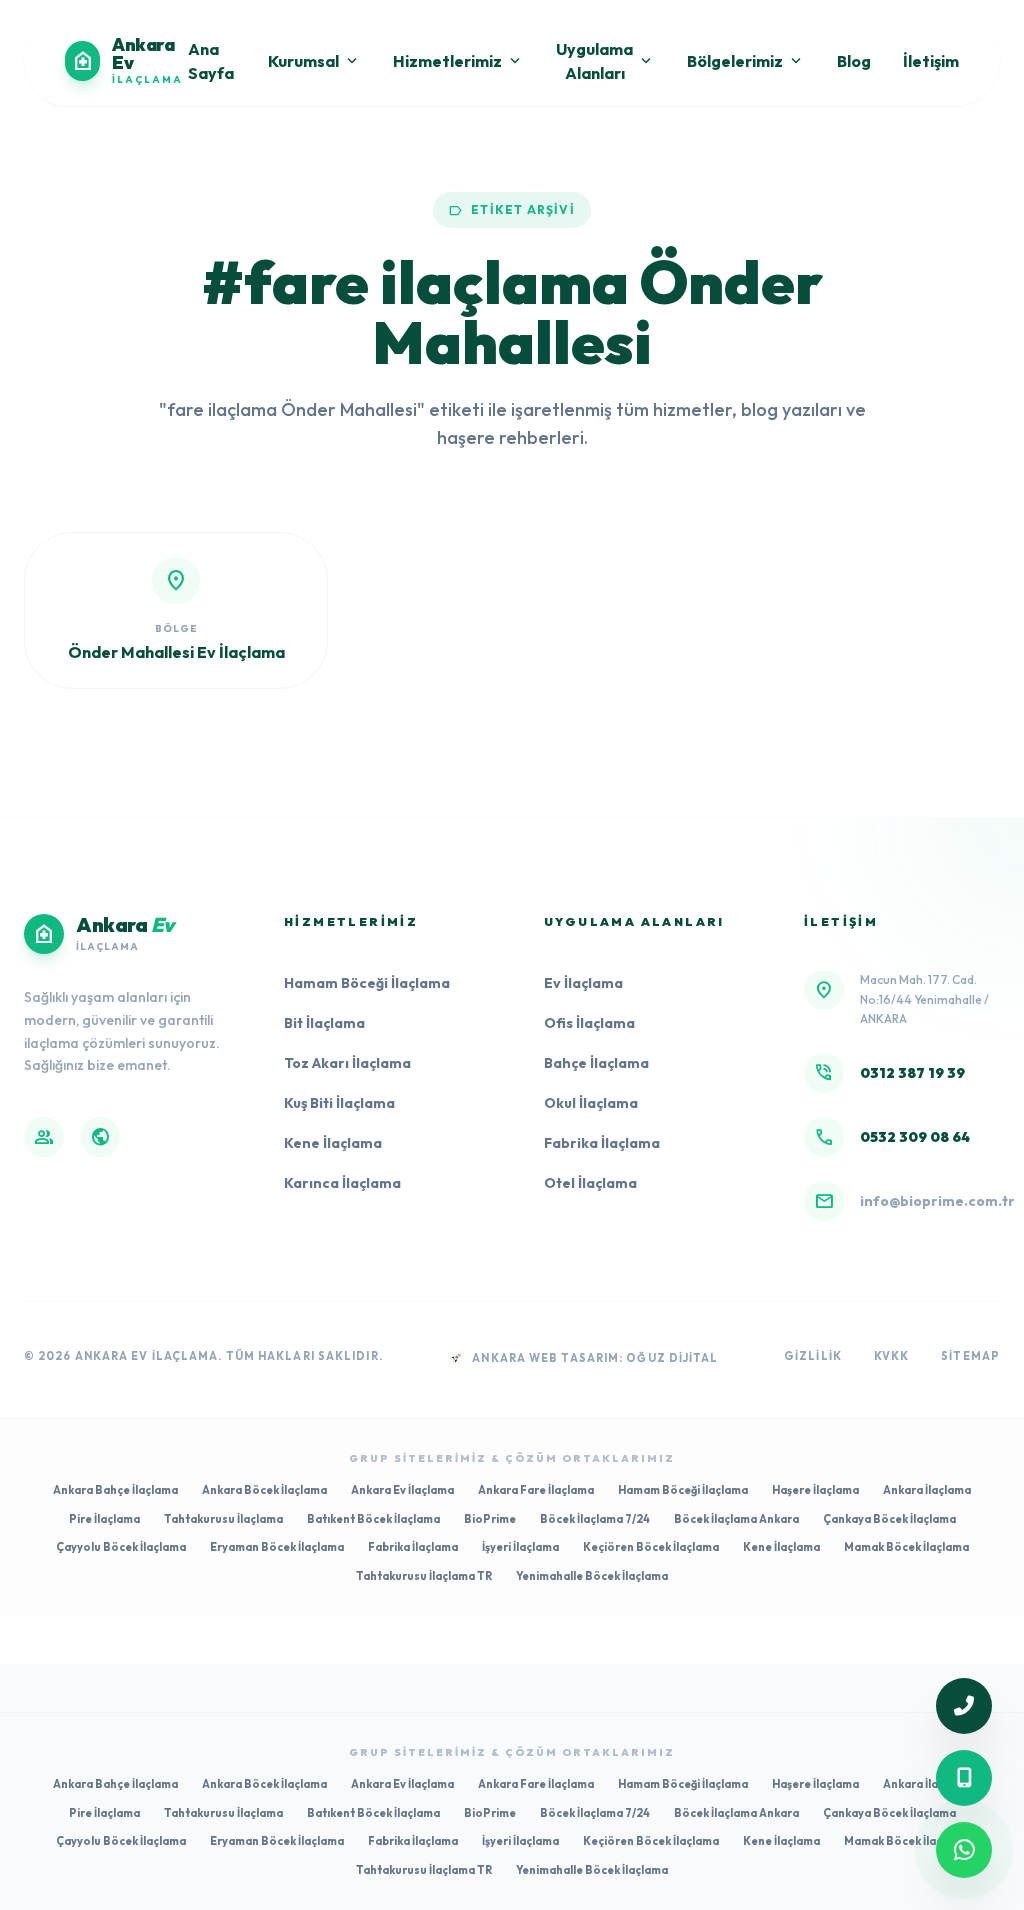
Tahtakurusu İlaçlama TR (424, 1576)
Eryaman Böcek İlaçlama (277, 1547)
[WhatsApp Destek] (964, 1850)
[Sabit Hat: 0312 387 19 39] (964, 1706)
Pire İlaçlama (104, 1519)
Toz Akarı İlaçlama (347, 1063)
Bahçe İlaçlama (596, 1063)
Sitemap (970, 1356)
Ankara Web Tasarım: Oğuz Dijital (595, 1358)
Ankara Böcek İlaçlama (264, 1490)
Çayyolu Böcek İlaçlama (121, 1547)
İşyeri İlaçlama (520, 1547)
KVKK (891, 1356)
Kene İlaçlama (333, 1143)
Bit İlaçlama (324, 1023)
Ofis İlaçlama (589, 1023)
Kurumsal (314, 61)
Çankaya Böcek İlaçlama (889, 1519)
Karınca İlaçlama (342, 1183)
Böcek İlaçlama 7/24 (595, 1519)
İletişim (931, 61)
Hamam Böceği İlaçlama (367, 983)
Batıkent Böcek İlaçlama (373, 1519)
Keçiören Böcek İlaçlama (651, 1547)
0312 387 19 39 (912, 1073)
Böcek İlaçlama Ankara (736, 1519)
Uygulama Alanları (605, 61)
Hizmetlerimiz (458, 61)
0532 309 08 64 (915, 1137)
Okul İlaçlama (591, 1103)
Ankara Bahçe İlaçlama (115, 1490)
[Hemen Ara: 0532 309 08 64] (964, 1778)
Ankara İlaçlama (927, 1490)
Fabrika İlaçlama (602, 1143)
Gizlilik (813, 1356)
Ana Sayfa (211, 61)
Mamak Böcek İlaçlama (906, 1547)
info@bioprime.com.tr (937, 1201)
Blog (854, 61)
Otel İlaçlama (590, 1183)
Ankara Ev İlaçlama (402, 1490)
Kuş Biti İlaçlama (339, 1103)
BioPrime (490, 1519)
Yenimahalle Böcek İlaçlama (592, 1576)
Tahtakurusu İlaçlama (223, 1519)
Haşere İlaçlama (815, 1490)
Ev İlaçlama (583, 983)
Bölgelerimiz (746, 61)
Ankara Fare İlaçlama (536, 1490)
